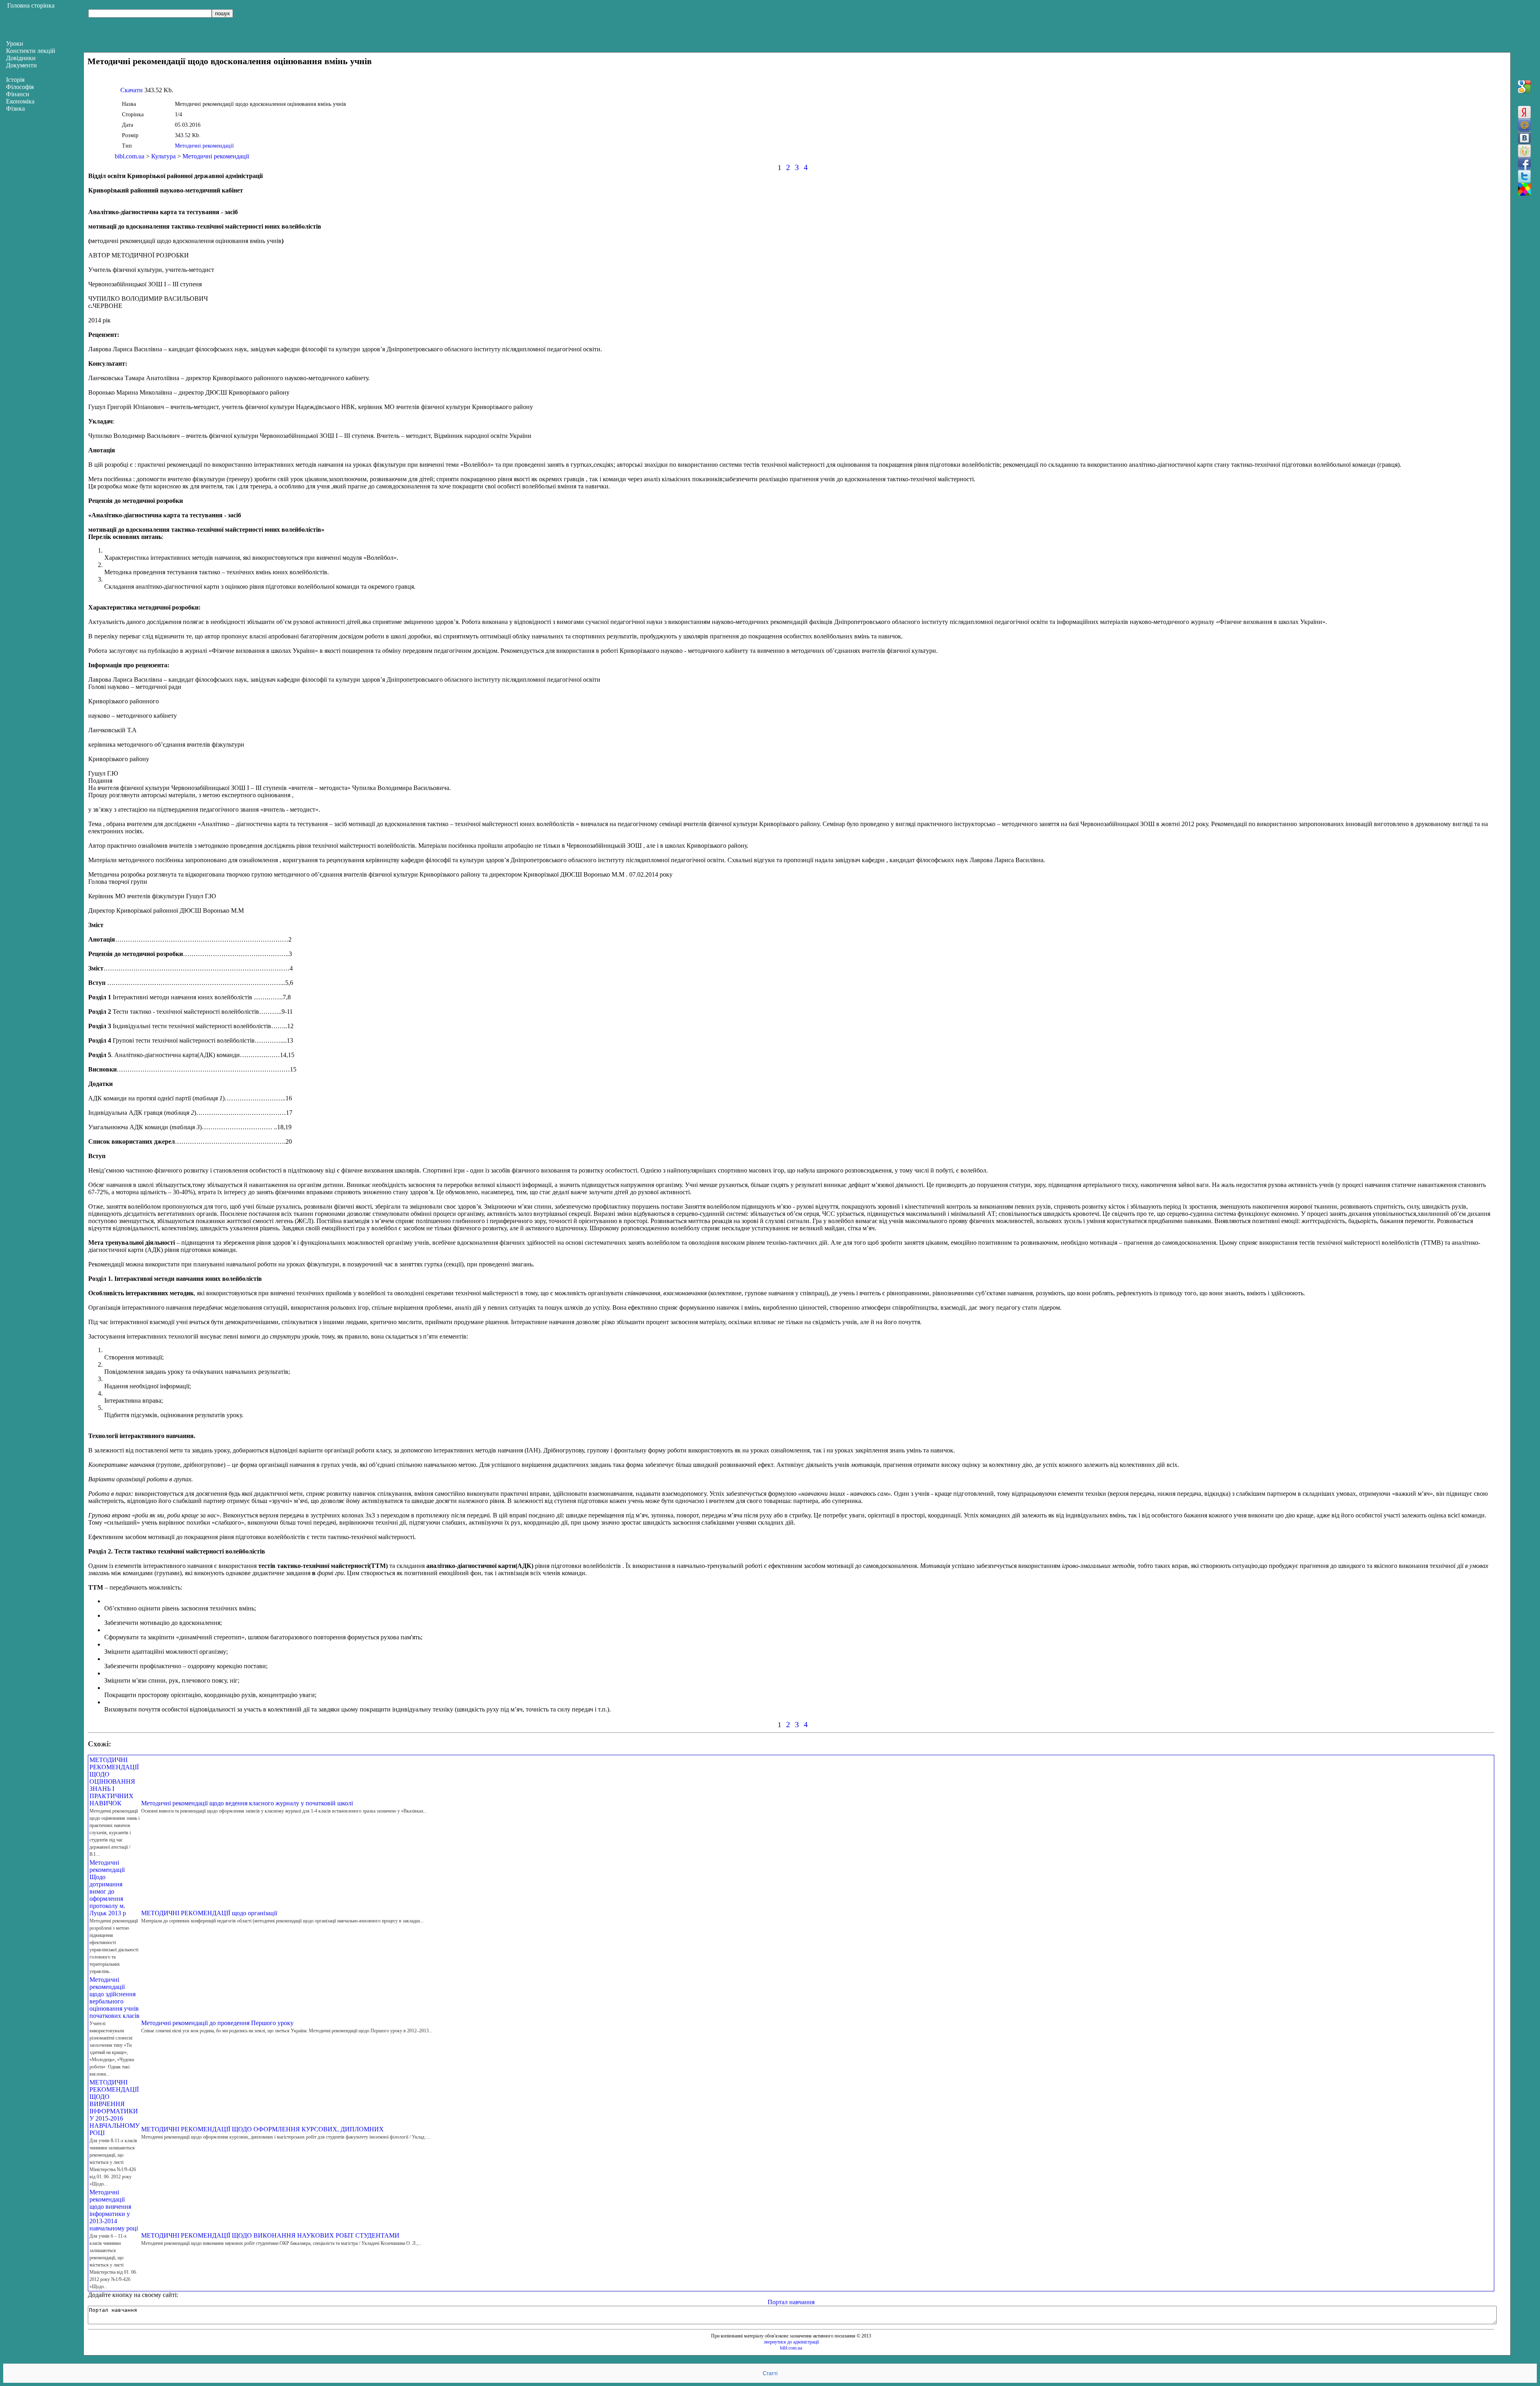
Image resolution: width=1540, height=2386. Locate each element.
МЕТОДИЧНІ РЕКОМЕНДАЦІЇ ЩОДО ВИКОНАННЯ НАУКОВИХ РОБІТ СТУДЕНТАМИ (270, 2235)
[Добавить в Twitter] (1524, 176)
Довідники (21, 58)
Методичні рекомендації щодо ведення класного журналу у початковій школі (247, 1803)
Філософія (20, 87)
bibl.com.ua (130, 156)
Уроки (15, 44)
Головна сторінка (31, 5)
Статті (770, 2373)
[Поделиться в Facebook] (1524, 164)
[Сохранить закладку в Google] (1524, 87)
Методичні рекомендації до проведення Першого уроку (217, 2023)
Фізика (15, 108)
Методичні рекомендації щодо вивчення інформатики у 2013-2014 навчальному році (114, 2210)
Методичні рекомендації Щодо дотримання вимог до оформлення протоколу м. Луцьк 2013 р (108, 1888)
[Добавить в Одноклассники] (1524, 151)
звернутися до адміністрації (791, 2342)
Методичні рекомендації (204, 146)
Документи (21, 65)
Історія (15, 80)
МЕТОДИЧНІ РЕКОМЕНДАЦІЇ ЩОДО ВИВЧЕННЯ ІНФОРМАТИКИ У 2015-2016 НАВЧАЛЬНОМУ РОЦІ (114, 2107)
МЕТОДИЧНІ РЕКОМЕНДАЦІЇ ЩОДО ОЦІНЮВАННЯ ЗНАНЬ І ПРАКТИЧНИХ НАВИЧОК (114, 1781)
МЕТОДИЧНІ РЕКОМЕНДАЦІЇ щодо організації (209, 1913)
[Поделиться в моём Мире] (1524, 125)
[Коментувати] (1524, 189)
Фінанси (18, 94)
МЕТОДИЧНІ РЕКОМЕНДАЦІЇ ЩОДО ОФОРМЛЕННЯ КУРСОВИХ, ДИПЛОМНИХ (262, 2129)
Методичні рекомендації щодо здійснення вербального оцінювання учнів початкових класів (114, 1998)
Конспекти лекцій (31, 51)
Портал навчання (791, 2302)
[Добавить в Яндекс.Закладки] (1524, 112)
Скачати (132, 90)
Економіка (20, 101)
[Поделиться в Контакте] (1524, 138)
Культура (163, 156)
